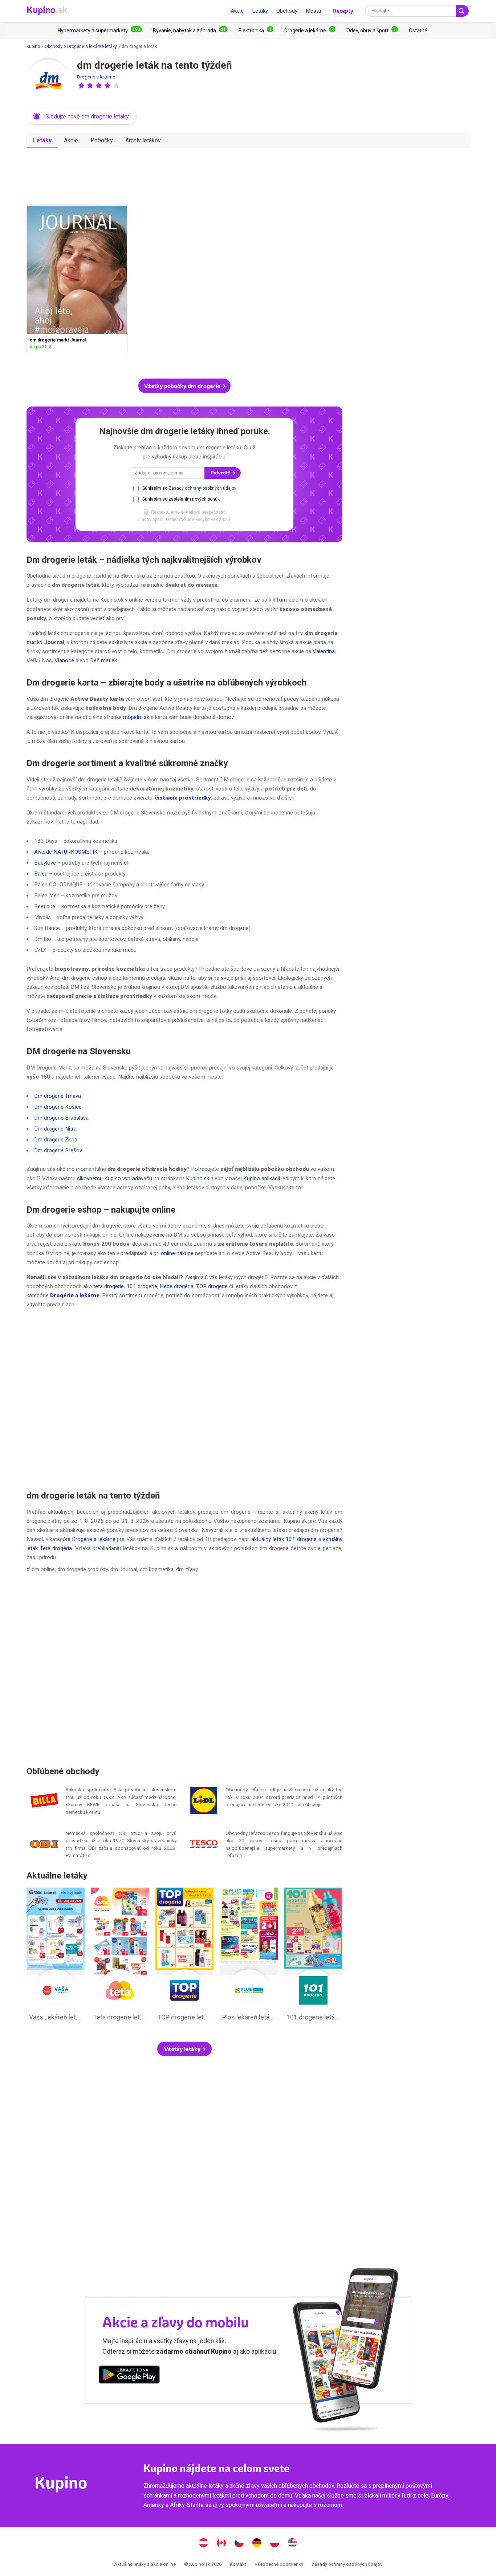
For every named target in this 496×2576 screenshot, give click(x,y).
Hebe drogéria (177, 1286)
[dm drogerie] (48, 81)
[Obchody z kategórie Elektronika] (256, 31)
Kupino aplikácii (262, 1178)
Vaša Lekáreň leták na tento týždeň (56, 1956)
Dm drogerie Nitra (55, 1129)
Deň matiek (103, 660)
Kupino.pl (275, 2544)
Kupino (33, 46)
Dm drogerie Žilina (56, 1140)
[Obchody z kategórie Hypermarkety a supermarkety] (100, 31)
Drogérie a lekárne (96, 77)
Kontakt (238, 2564)
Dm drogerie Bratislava (61, 1118)
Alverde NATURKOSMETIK (66, 852)
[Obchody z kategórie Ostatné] (418, 31)
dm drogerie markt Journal (77, 279)
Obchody (287, 11)
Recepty (343, 11)
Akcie (237, 11)
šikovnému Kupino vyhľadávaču (115, 1178)
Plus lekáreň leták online (249, 1956)
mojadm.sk (136, 717)
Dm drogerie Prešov (58, 1150)
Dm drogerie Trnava (58, 1096)
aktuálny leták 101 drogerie (284, 1539)
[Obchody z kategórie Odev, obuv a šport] (372, 31)
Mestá (313, 11)
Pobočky (102, 140)
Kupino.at (204, 2544)
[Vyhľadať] (462, 11)
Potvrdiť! (221, 473)
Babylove (45, 863)
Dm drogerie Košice (58, 1107)
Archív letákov (143, 140)
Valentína (324, 651)
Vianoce (64, 660)
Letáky (260, 11)
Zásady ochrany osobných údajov (202, 488)
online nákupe (177, 1253)
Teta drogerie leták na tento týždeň (120, 1956)
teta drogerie (109, 1286)
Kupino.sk (198, 1178)
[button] (81, 85)
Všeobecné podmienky (279, 2564)
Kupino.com (293, 2544)
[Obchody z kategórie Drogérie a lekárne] (310, 31)
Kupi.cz (239, 2544)
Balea (41, 874)
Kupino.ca (221, 2544)
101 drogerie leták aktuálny (313, 1956)
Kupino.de (257, 2544)
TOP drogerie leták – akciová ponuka (184, 1956)
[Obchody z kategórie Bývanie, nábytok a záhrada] (190, 31)
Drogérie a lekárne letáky (92, 46)
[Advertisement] (184, 174)
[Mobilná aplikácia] (129, 2376)
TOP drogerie (212, 1286)
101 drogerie (142, 1286)
